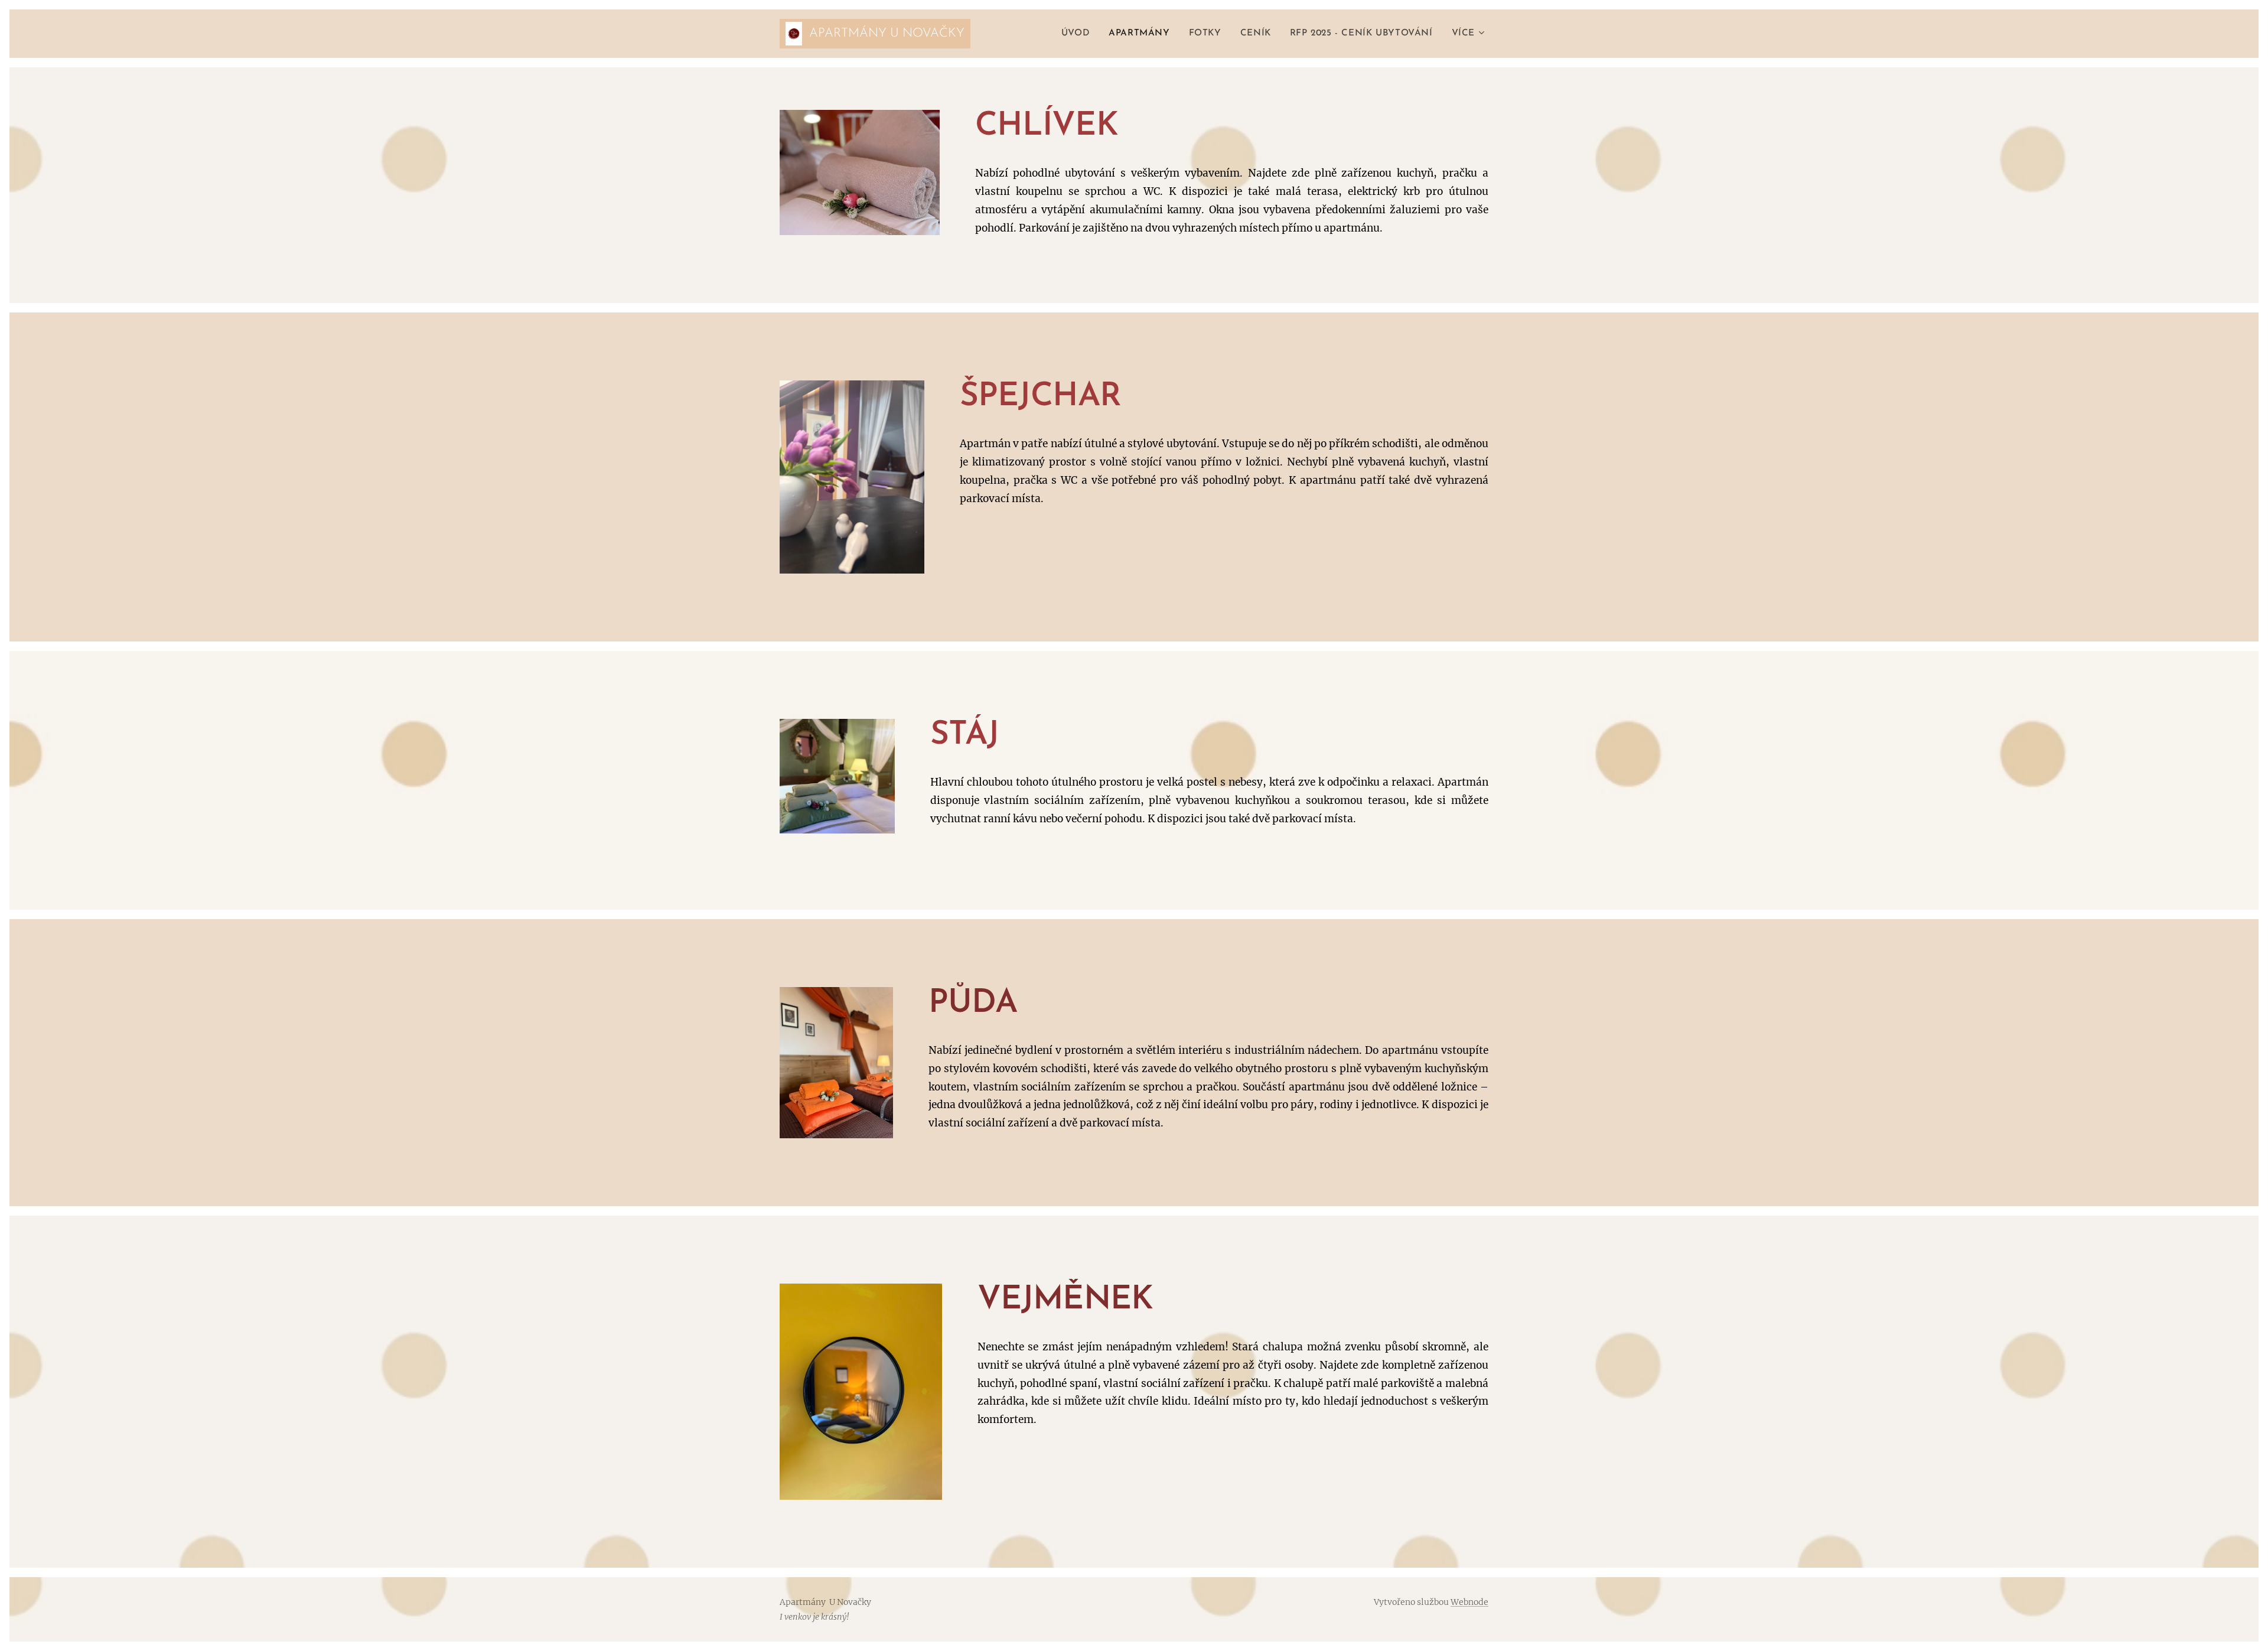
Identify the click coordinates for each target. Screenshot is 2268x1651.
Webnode (1469, 1602)
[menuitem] (1079, 34)
